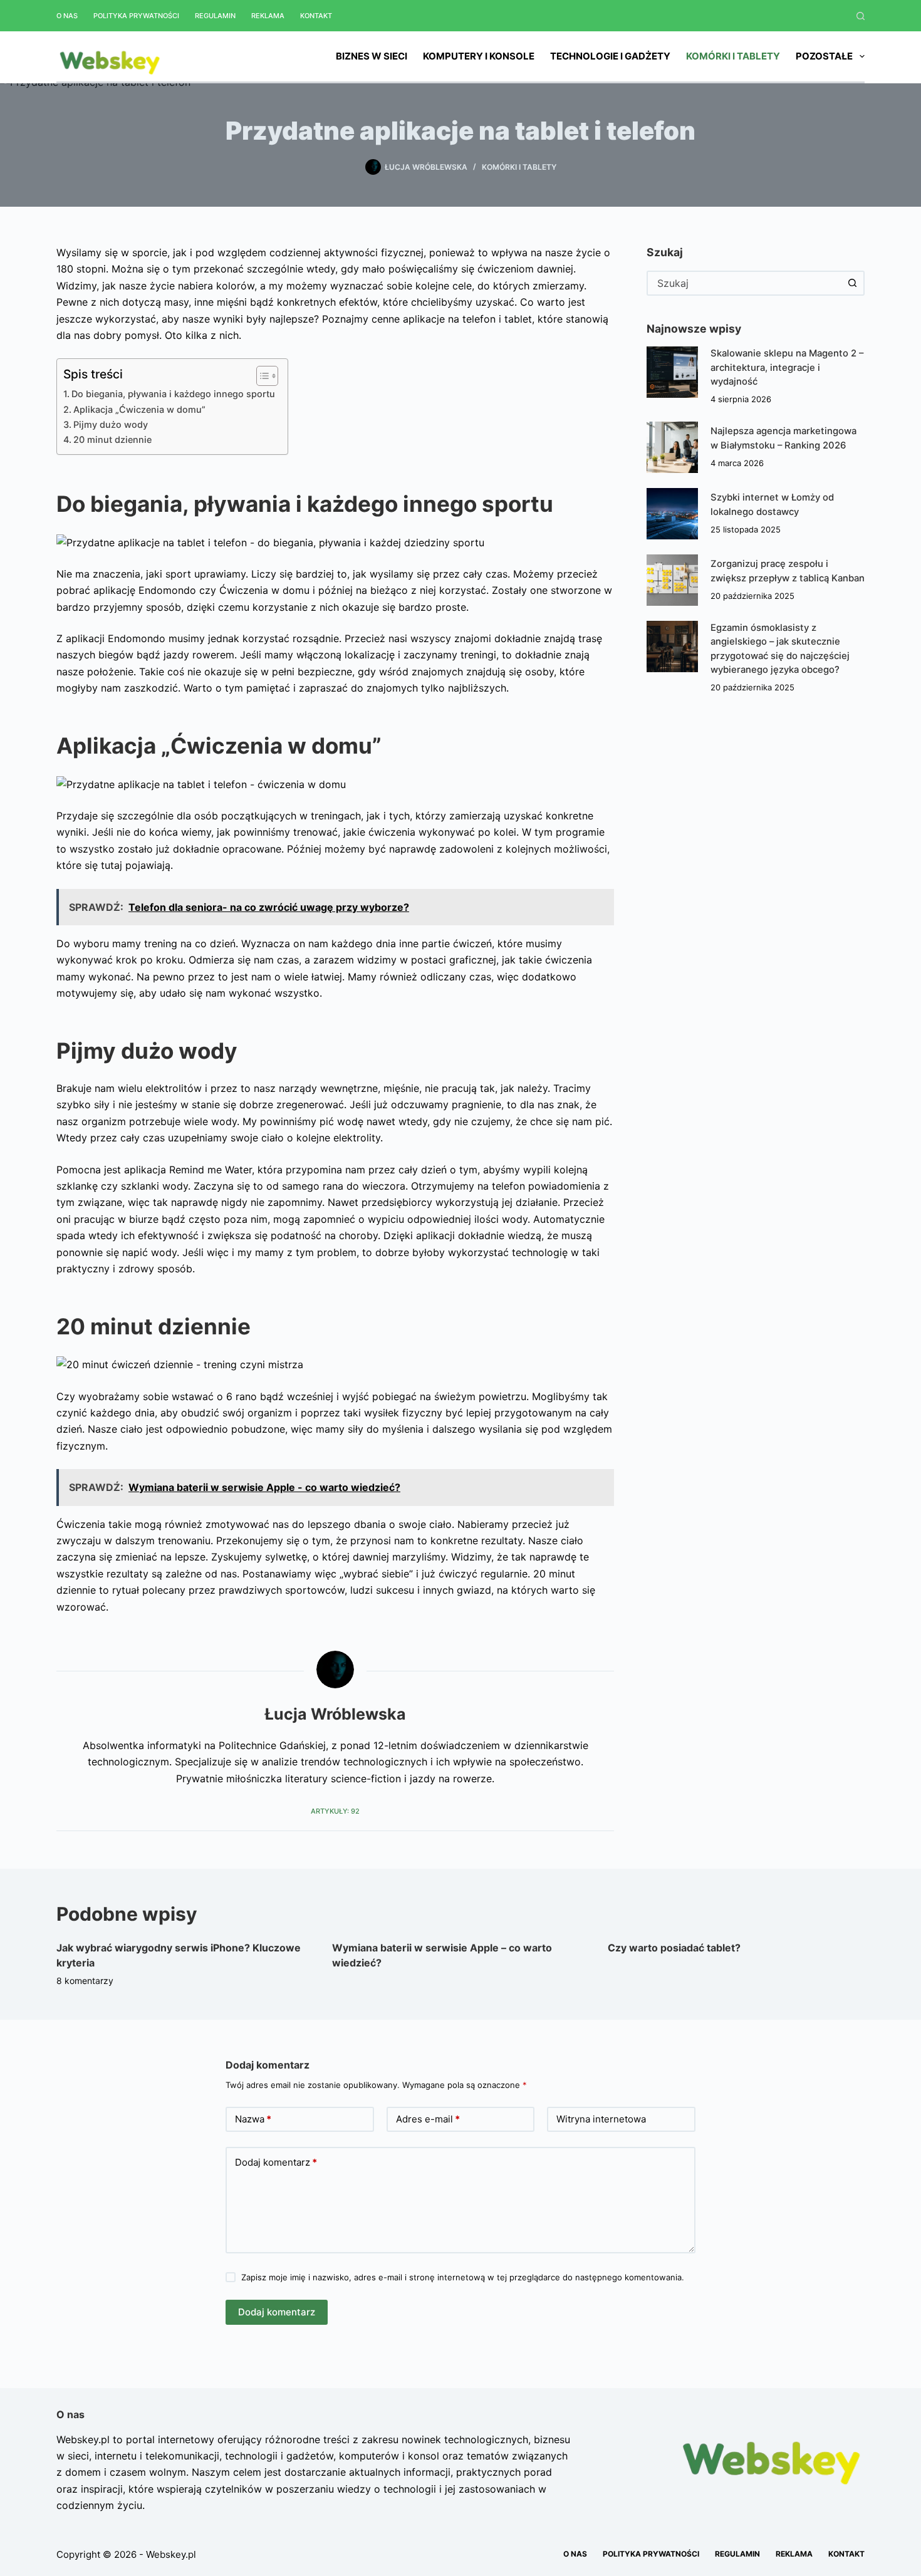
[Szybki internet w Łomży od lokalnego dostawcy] (672, 514)
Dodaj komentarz (276, 2162)
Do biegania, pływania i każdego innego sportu (173, 394)
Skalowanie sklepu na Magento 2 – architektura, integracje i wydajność (787, 367)
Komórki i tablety (733, 56)
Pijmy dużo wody (111, 424)
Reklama (268, 16)
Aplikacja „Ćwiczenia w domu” (139, 409)
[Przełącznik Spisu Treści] (261, 376)
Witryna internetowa (601, 2119)
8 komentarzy (85, 1981)
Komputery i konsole (479, 56)
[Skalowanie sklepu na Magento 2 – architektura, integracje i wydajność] (672, 372)
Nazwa (253, 2119)
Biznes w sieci (372, 56)
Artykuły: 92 (335, 1811)
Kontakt (316, 16)
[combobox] (744, 283)
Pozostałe (824, 56)
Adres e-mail (428, 2119)
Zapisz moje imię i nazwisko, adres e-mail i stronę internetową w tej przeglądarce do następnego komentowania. (463, 2277)
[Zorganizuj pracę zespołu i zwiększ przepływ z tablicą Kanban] (672, 580)
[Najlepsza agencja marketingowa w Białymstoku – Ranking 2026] (672, 447)
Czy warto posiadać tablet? (674, 1948)
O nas (67, 16)
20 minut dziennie (112, 439)
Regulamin (215, 16)
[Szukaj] (861, 16)
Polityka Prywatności (136, 16)
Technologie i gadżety (610, 56)
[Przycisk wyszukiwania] (852, 283)
